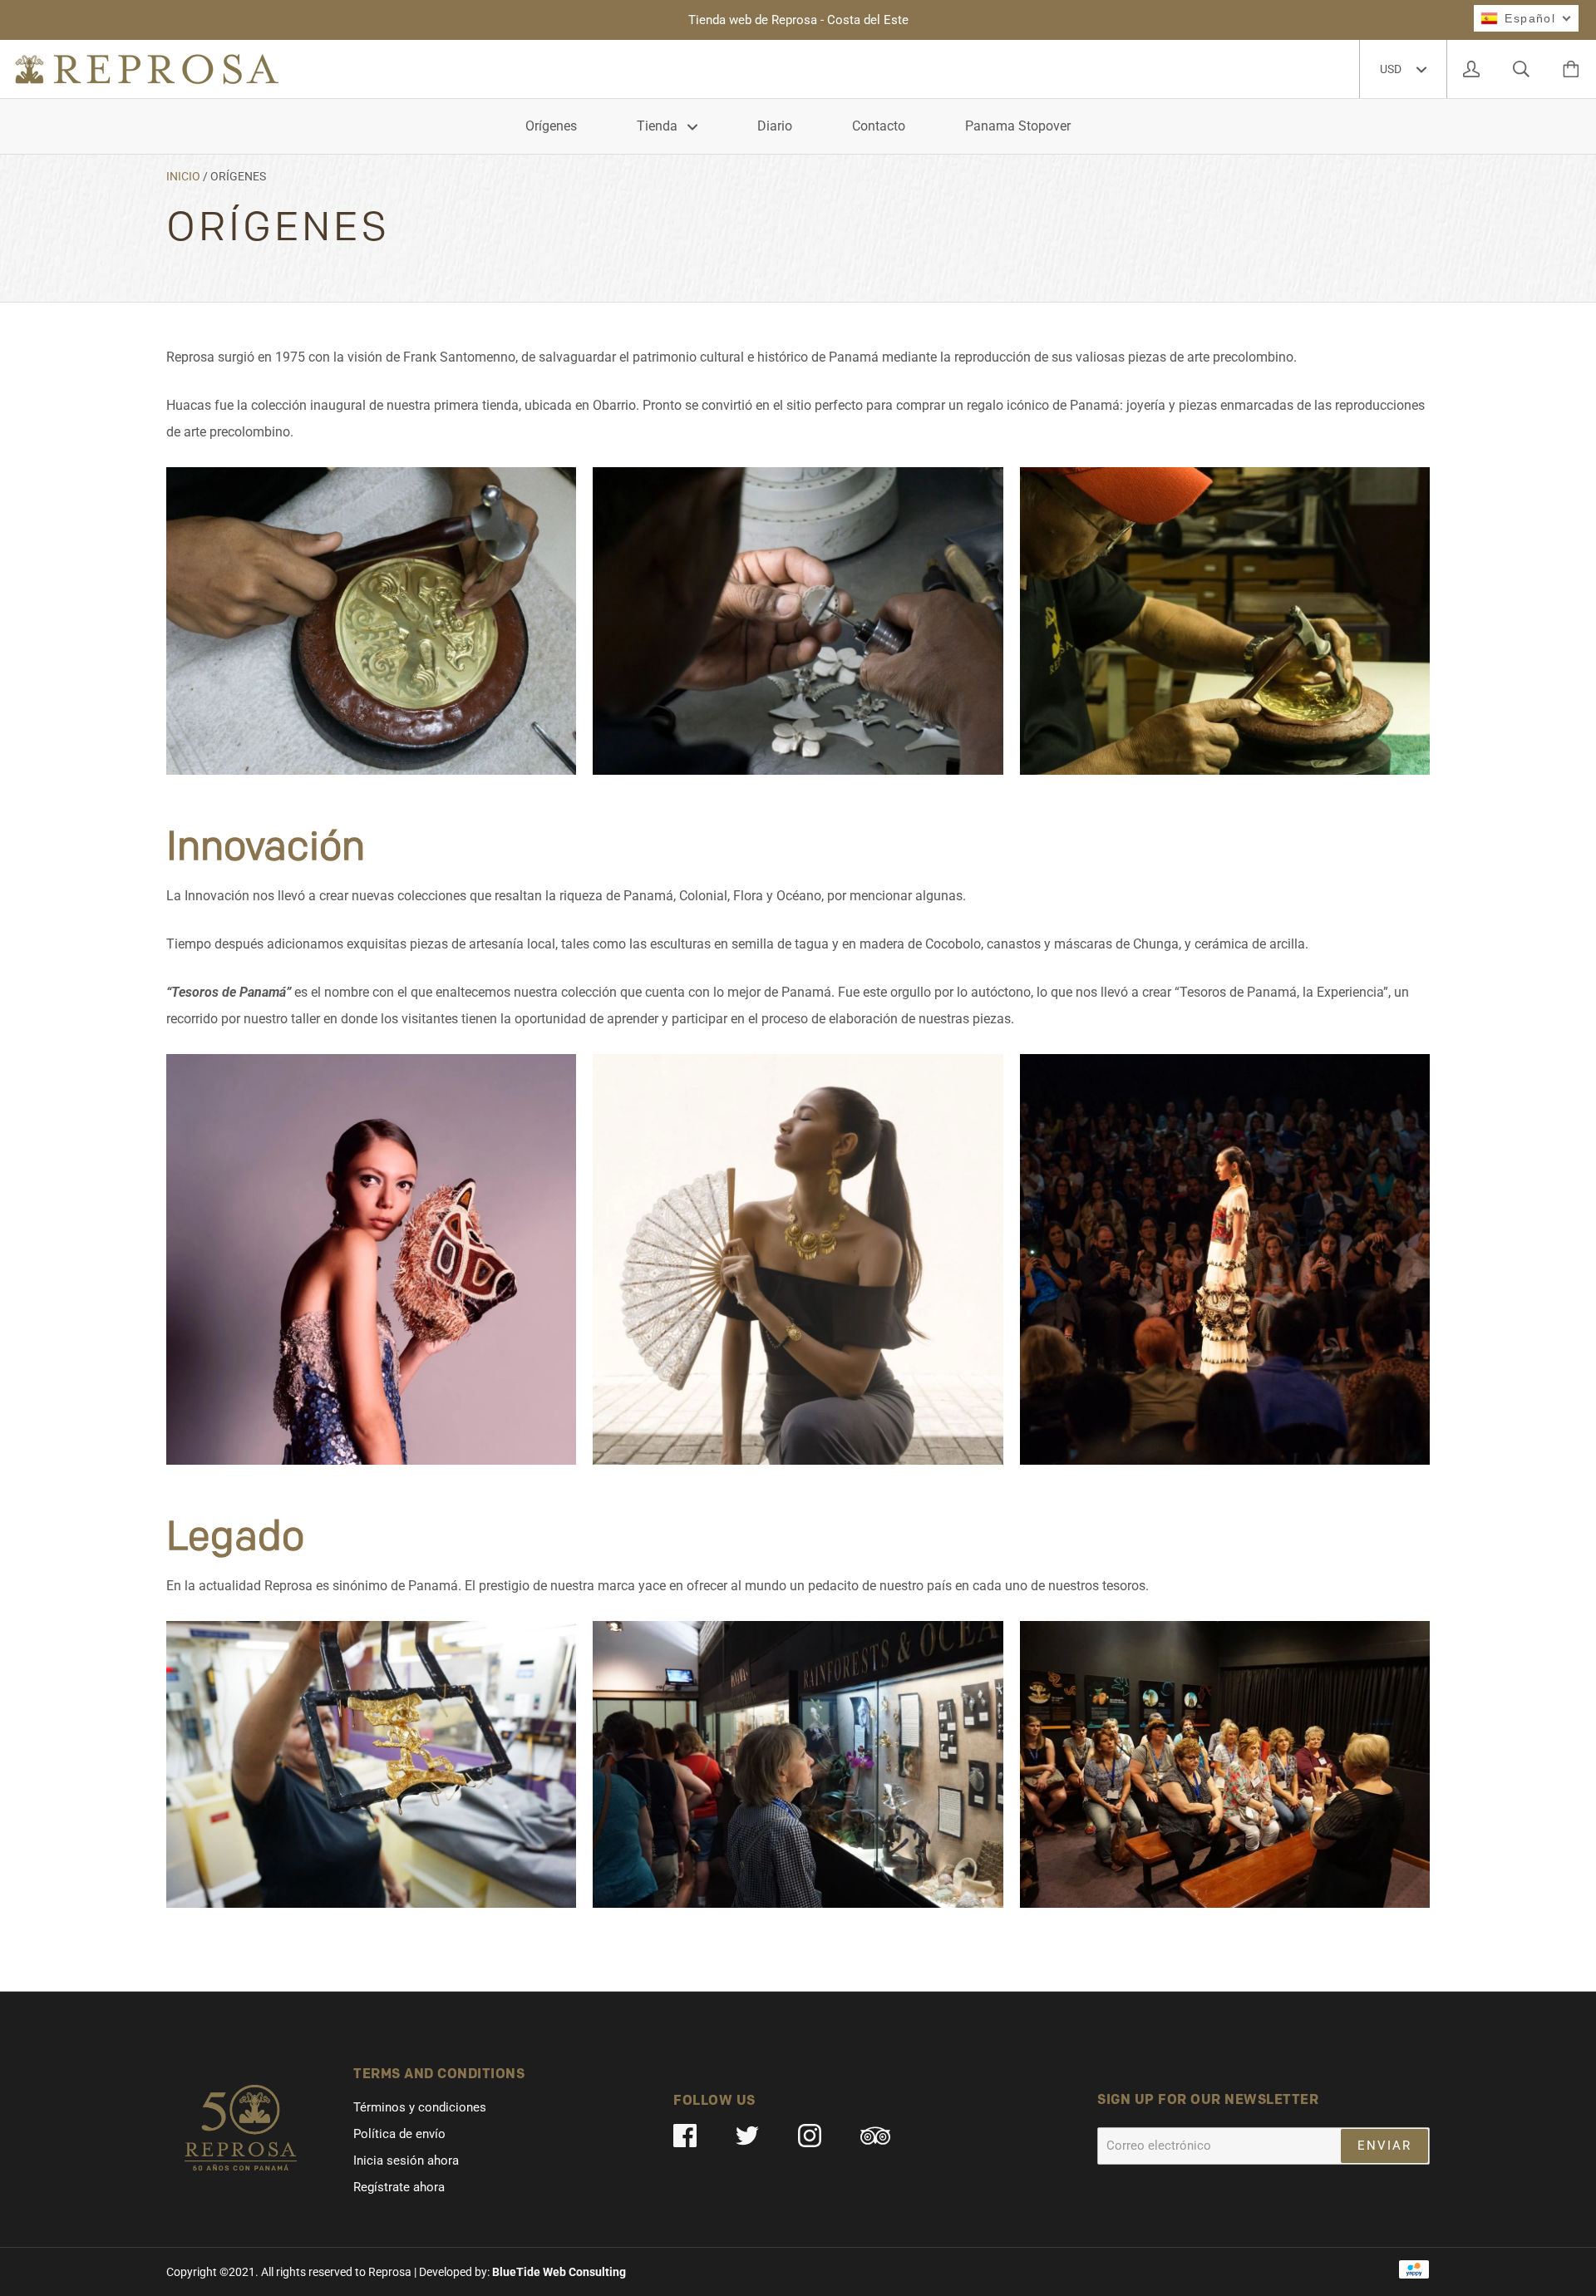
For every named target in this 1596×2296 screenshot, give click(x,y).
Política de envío (399, 2134)
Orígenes (551, 126)
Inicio (183, 176)
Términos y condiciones (420, 2107)
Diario (775, 126)
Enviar (1384, 2146)
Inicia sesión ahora (406, 2161)
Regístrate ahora (399, 2187)
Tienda (659, 126)
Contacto (879, 126)
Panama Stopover (1018, 126)
